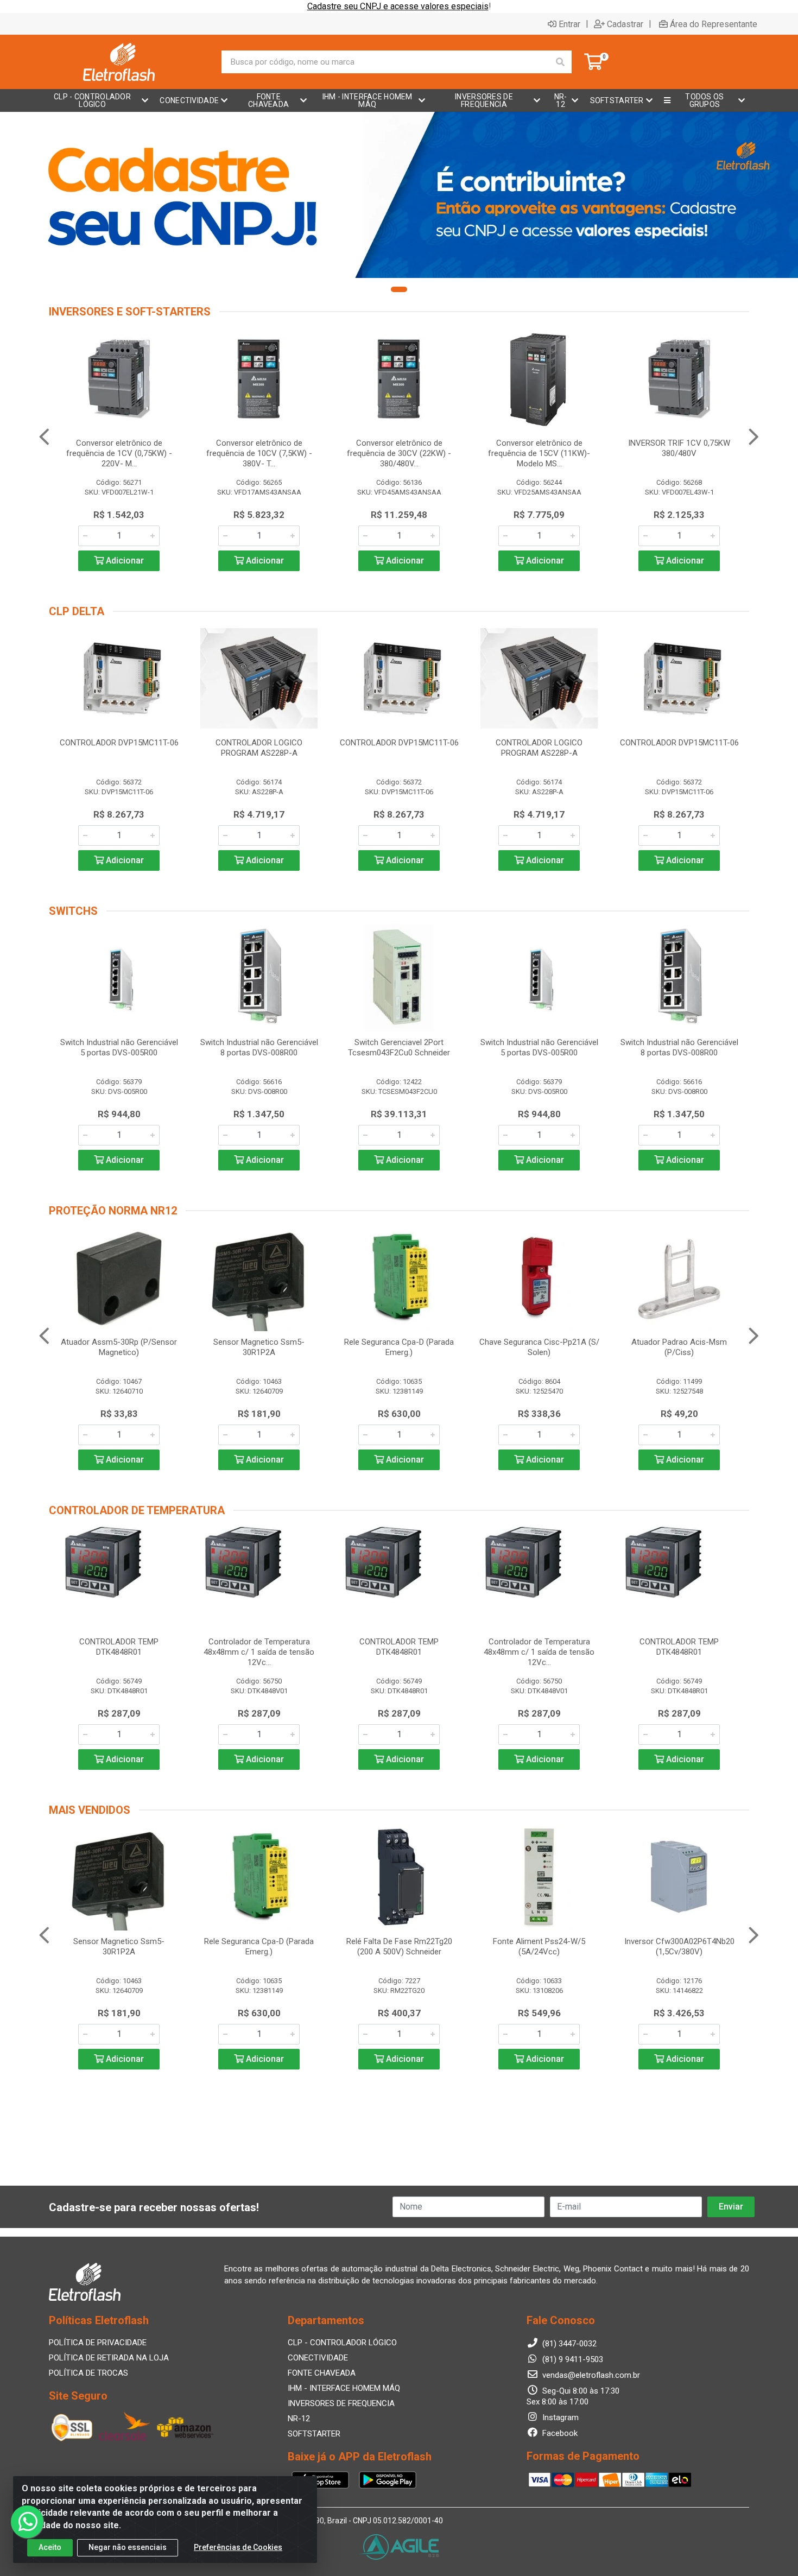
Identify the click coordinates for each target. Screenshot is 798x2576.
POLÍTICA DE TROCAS (88, 2373)
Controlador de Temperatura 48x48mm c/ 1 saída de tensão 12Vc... (259, 1652)
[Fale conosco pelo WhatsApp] (27, 2522)
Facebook (559, 2433)
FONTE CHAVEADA (322, 2373)
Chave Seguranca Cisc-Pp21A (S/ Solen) (539, 1347)
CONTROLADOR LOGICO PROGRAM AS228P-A (259, 748)
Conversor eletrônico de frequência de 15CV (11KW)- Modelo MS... (539, 453)
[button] (399, 289)
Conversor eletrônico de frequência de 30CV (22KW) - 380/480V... (399, 453)
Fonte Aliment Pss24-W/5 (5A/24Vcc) (539, 1947)
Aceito (50, 2547)
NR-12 (299, 2419)
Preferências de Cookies (238, 2547)
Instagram (559, 2417)
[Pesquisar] (560, 62)
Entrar (569, 24)
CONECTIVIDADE (318, 2358)
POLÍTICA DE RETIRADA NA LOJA (109, 2358)
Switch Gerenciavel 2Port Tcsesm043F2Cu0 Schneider (399, 1048)
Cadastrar (625, 24)
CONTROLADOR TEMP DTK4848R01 (119, 1647)
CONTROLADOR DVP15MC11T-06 (119, 743)
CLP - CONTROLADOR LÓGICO (342, 2343)
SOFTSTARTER (314, 2434)
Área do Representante (714, 24)
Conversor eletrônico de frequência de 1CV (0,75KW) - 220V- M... (119, 453)
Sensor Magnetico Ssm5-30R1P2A (259, 1347)
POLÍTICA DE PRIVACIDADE (98, 2343)
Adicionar (124, 561)
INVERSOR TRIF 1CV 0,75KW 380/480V (679, 448)
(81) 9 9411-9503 (572, 2359)
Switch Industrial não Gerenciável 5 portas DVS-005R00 (119, 1048)
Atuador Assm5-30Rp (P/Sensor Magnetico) (119, 1347)
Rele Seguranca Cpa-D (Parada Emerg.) (399, 1347)
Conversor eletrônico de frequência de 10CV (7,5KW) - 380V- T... (259, 453)
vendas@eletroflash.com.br (590, 2375)
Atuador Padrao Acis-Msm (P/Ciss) (679, 1347)
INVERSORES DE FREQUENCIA (341, 2403)
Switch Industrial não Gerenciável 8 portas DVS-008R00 (259, 1048)
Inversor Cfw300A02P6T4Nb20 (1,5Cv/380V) (679, 1947)
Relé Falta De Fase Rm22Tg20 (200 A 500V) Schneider (399, 1947)
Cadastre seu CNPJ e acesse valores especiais (398, 6)
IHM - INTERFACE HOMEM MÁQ (344, 2388)
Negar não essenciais (128, 2547)
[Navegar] (44, 437)
